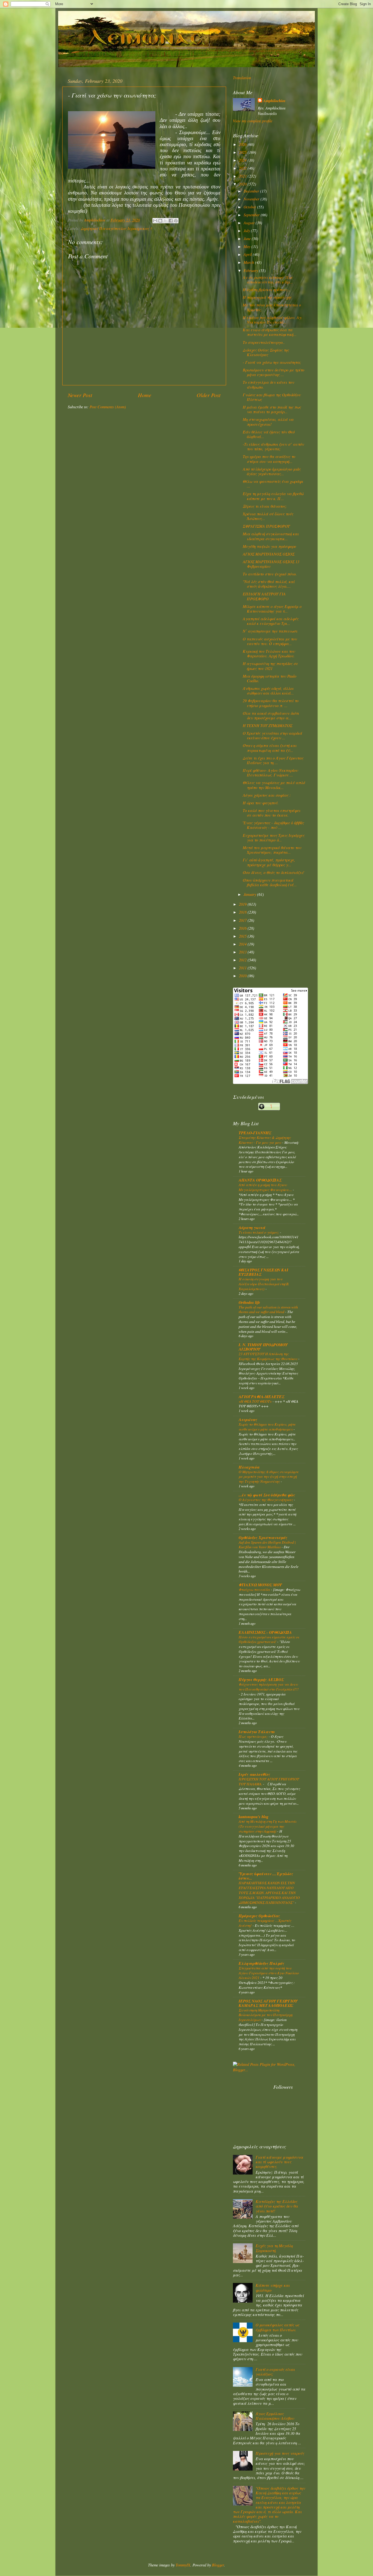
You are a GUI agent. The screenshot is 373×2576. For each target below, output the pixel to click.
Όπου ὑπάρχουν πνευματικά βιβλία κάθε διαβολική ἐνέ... (270, 882)
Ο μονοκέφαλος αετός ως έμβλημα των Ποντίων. (277, 2327)
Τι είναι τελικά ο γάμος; (259, 1232)
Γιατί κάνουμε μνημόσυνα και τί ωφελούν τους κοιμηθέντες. (279, 2162)
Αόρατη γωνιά (252, 1228)
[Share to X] (165, 221)
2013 (243, 952)
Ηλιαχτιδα (249, 1467)
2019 (243, 904)
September (252, 215)
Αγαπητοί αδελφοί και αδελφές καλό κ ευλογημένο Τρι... (271, 621)
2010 (243, 976)
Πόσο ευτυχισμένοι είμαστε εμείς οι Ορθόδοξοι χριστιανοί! (269, 1639)
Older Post (209, 395)
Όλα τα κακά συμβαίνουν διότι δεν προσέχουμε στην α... (271, 716)
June (248, 239)
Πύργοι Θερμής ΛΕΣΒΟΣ (261, 1680)
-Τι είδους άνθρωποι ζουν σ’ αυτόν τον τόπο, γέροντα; (273, 447)
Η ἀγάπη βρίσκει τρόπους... (267, 290)
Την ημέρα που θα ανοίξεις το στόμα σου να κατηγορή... (269, 459)
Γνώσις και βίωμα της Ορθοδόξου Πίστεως (272, 397)
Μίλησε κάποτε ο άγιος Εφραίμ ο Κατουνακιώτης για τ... (272, 609)
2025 (243, 152)
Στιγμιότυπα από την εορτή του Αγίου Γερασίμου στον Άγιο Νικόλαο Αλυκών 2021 (269, 1973)
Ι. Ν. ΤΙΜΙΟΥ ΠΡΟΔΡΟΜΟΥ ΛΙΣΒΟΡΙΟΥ (263, 1347)
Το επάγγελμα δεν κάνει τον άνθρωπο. (268, 385)
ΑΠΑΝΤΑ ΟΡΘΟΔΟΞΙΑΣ (260, 1180)
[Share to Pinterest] (176, 221)
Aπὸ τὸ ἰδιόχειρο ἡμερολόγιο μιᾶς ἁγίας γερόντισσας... (272, 471)
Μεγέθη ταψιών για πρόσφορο (269, 546)
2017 (243, 920)
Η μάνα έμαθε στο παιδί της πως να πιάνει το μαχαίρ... (272, 409)
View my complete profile (253, 121)
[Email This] (155, 221)
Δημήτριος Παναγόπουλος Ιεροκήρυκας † (116, 228)
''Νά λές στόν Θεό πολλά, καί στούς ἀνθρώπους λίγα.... (269, 584)
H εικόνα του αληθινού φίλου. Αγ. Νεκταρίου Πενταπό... (273, 320)
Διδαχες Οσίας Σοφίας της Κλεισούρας (266, 352)
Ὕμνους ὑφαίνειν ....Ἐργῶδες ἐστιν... (266, 1876)
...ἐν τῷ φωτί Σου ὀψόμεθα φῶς (267, 1495)
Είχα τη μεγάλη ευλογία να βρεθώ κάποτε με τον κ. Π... (273, 496)
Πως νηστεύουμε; (254, 1736)
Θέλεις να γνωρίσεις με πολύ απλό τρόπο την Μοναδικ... (274, 785)
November (252, 199)
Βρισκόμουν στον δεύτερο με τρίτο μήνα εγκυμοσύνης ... (273, 372)
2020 (243, 184)
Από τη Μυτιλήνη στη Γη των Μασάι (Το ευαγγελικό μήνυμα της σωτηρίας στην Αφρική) (267, 1826)
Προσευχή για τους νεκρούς (280, 2453)
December (252, 191)
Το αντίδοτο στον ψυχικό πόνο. (270, 574)
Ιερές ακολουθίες (254, 1774)
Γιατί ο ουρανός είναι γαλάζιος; (275, 2372)
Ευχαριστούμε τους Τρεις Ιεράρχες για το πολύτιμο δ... (274, 838)
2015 (243, 936)
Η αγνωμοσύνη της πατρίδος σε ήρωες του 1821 (270, 666)
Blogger (218, 2565)
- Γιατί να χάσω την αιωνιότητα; (272, 362)
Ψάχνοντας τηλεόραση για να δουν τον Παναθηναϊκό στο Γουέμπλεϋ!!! (269, 1687)
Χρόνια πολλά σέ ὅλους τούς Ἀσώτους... (268, 516)
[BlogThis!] (160, 221)
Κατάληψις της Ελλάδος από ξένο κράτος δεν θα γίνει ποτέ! (277, 2206)
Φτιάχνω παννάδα (255, 1589)
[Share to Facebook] (171, 221)
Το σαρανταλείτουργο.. (264, 342)
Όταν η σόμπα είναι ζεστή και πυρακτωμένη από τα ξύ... (270, 748)
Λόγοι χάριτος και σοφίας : (267, 795)
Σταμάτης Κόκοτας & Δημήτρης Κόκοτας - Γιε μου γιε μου (265, 1140)
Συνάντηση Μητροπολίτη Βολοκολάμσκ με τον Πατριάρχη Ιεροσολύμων (266, 2015)
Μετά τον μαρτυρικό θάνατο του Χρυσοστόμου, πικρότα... (272, 850)
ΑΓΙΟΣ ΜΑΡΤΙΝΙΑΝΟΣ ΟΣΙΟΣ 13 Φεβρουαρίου (271, 564)
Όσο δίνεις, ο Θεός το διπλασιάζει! (273, 872)
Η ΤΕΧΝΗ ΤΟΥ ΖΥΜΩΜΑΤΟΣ (267, 726)
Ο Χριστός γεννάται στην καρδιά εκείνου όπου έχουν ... (272, 735)
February (251, 271)
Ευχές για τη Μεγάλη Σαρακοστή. (274, 2248)
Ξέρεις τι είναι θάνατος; (265, 506)
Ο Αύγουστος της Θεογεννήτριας (266, 1500)
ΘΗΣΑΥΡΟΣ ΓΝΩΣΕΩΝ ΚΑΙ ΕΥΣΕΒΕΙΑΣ (264, 1272)
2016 (243, 928)
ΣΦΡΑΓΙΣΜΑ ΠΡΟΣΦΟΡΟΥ (266, 526)
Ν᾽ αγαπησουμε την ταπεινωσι (270, 631)
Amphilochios (274, 101)
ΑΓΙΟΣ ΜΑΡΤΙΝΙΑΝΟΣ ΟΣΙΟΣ (269, 554)
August (250, 223)
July (247, 231)
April (248, 254)
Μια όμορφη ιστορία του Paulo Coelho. (270, 678)
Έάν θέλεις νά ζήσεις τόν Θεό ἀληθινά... (269, 434)
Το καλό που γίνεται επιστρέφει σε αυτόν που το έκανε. (272, 813)
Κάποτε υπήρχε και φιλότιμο (273, 2288)
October (250, 207)
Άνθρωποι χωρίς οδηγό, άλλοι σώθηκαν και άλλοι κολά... (268, 691)
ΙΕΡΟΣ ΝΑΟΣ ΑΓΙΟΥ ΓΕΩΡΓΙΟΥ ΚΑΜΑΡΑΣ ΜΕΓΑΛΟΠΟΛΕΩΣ (268, 2003)
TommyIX (183, 2565)
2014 (243, 944)
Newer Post (80, 395)
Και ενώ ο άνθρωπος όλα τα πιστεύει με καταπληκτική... (270, 332)
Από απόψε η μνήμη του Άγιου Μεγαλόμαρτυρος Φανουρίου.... (266, 1187)
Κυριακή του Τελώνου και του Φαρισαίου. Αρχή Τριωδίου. (269, 654)
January (250, 894)
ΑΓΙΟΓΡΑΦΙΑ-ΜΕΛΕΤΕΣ (261, 1397)
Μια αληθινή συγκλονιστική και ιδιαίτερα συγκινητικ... (271, 536)
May (248, 246)
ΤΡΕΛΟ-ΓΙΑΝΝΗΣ (255, 1133)
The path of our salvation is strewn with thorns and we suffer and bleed (268, 1309)
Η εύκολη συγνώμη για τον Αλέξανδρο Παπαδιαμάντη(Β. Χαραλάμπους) (264, 1284)
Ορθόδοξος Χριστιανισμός (263, 1537)
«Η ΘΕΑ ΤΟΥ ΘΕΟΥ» (256, 1401)
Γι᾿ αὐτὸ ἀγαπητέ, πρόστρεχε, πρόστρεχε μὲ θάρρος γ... (269, 862)
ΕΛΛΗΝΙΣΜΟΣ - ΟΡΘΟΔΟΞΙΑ (265, 1632)
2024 (243, 160)
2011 (243, 968)
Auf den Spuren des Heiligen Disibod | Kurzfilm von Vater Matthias (267, 1545)
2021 (243, 176)
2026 (243, 144)
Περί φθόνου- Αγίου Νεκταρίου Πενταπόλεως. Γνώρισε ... (270, 773)
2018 (243, 912)
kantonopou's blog (254, 1817)
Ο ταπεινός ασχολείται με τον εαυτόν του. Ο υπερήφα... (270, 641)
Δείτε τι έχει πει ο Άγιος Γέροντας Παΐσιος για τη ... (273, 760)
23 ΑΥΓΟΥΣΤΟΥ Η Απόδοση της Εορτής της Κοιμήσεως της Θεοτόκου (268, 1356)
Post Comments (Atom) (108, 407)
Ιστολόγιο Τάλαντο (257, 1732)
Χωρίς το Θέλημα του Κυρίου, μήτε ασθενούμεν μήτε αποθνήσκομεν (267, 1427)
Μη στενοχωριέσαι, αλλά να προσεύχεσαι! (268, 422)
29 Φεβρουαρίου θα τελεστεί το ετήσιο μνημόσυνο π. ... (271, 703)
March (249, 262)
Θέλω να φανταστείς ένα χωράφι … (273, 484)
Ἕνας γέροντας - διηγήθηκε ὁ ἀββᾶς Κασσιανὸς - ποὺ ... (273, 825)
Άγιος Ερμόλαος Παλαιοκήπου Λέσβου (275, 2416)
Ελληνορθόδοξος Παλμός (261, 1963)
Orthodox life (249, 1302)
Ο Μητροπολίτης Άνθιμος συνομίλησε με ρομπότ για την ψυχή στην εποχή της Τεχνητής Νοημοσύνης (269, 1477)
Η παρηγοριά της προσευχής (267, 297)
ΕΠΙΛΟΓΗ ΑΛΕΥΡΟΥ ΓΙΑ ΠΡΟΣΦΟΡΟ (264, 596)
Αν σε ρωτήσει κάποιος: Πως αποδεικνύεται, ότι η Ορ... (268, 280)
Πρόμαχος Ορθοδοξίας (259, 1916)
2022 (243, 168)
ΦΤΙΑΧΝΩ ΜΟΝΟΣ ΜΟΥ (260, 1585)
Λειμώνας (248, 1420)
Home (145, 395)
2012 (243, 960)
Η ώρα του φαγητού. (261, 803)
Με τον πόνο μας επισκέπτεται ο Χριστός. (272, 307)
